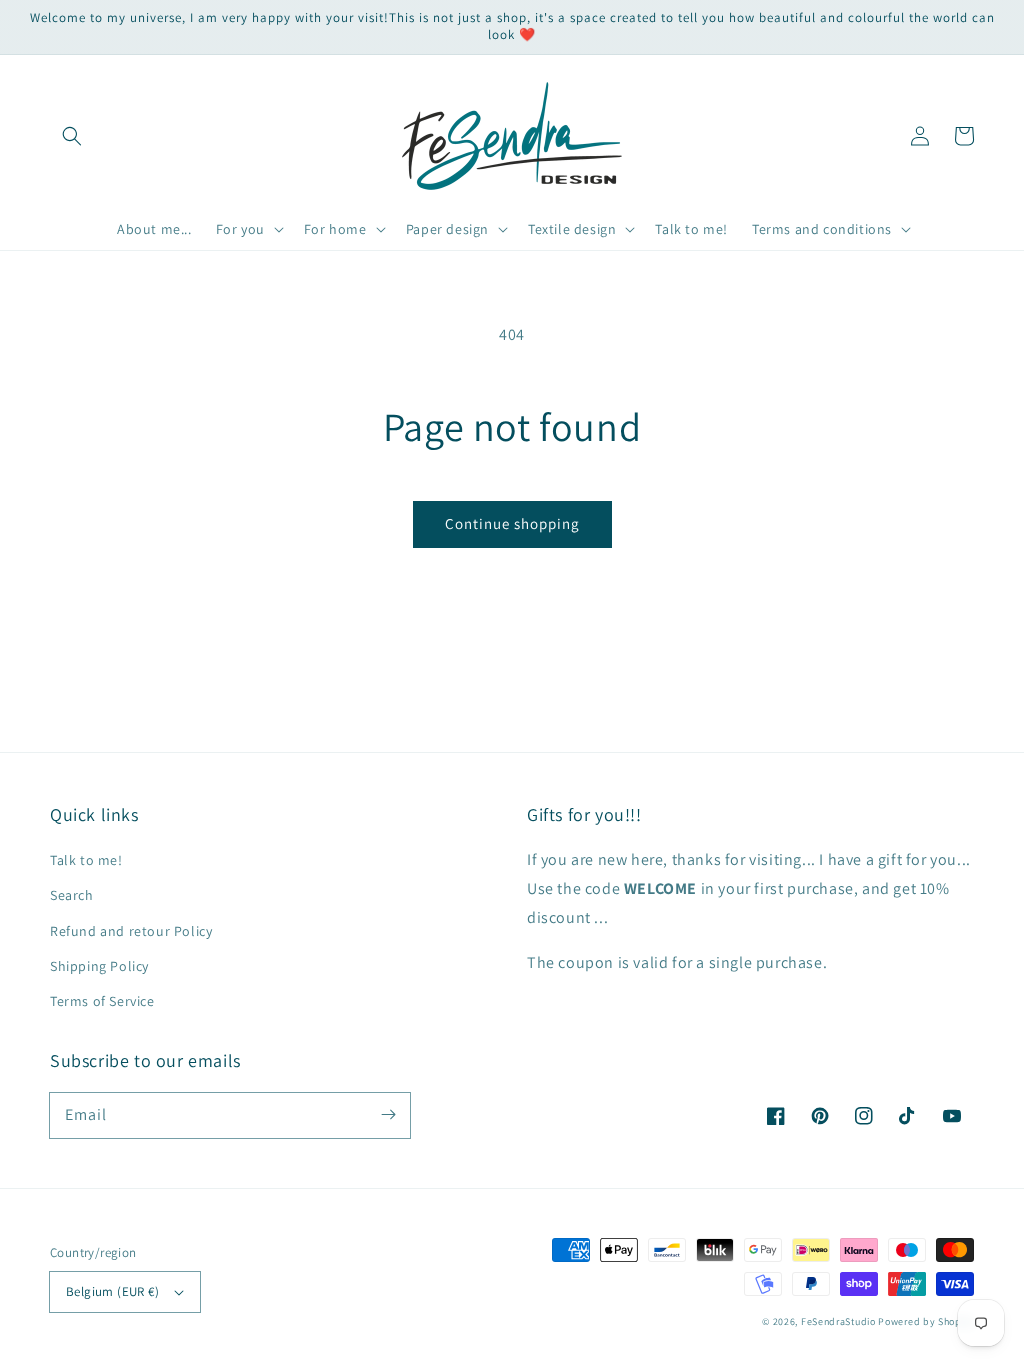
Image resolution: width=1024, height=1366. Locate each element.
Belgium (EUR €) (112, 1291)
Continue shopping (512, 523)
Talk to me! (86, 860)
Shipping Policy (99, 966)
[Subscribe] (388, 1115)
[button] (72, 136)
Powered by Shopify (926, 1321)
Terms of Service (102, 1001)
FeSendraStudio (838, 1321)
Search (72, 895)
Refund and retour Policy (131, 931)
